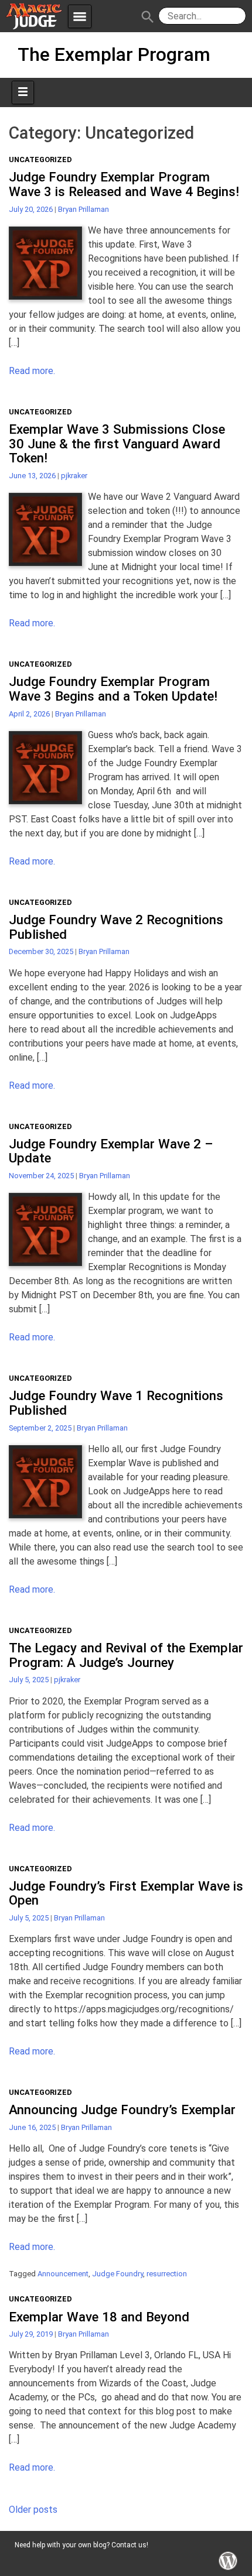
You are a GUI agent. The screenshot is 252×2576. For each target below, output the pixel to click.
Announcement (63, 2274)
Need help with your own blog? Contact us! (81, 2545)
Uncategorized (40, 160)
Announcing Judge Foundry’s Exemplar (122, 2109)
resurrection (167, 2274)
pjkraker (74, 476)
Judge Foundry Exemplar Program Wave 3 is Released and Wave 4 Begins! (124, 184)
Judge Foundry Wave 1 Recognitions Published (116, 1403)
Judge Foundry (118, 2274)
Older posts (33, 2510)
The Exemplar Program (114, 54)
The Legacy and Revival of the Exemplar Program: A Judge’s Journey (126, 1655)
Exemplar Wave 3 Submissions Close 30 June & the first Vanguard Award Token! (117, 443)
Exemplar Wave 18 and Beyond (99, 2317)
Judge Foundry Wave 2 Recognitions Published (116, 927)
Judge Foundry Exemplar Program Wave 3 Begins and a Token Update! (113, 689)
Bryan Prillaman (84, 209)
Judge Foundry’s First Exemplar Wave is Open (126, 1893)
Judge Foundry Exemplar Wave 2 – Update (111, 1151)
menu (80, 16)
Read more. (32, 371)
